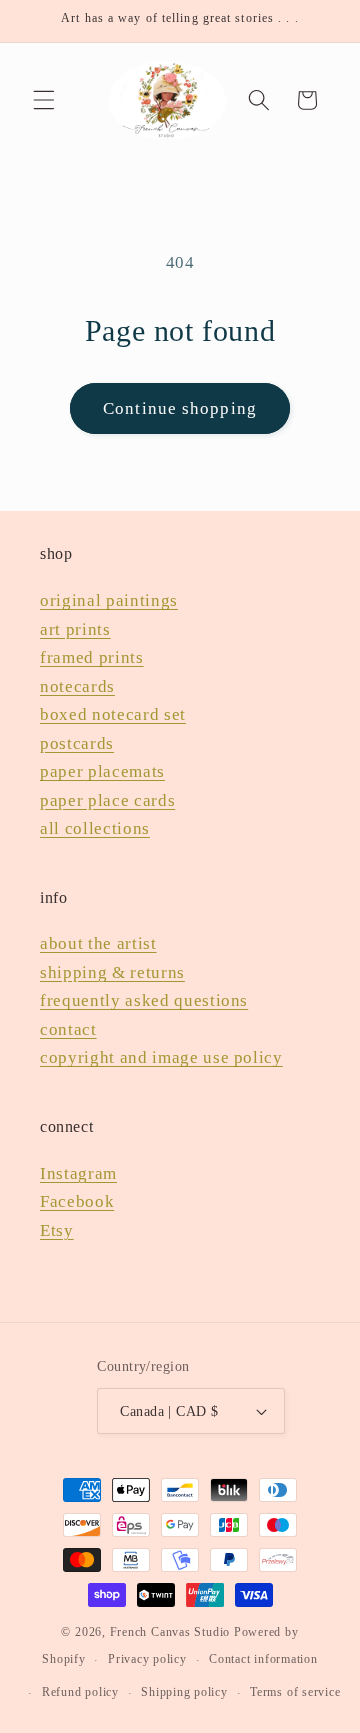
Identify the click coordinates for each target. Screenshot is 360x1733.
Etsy (57, 1230)
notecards (77, 686)
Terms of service (295, 1692)
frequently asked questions (144, 1000)
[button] (44, 100)
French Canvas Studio (170, 1632)
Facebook (77, 1201)
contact (68, 1029)
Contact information (263, 1659)
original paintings (109, 600)
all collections (95, 828)
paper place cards (107, 800)
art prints (75, 629)
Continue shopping (180, 408)
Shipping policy (184, 1692)
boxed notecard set (113, 714)
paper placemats (102, 771)
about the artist (98, 943)
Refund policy (80, 1692)
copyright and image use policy (161, 1057)
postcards (77, 743)
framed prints (92, 657)
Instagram (78, 1173)
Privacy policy (147, 1659)
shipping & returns (112, 972)
